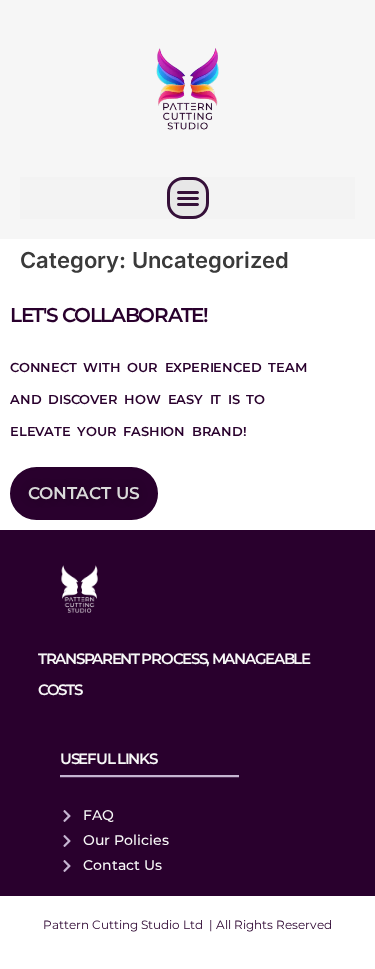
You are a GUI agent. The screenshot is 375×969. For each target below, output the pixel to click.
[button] (188, 198)
